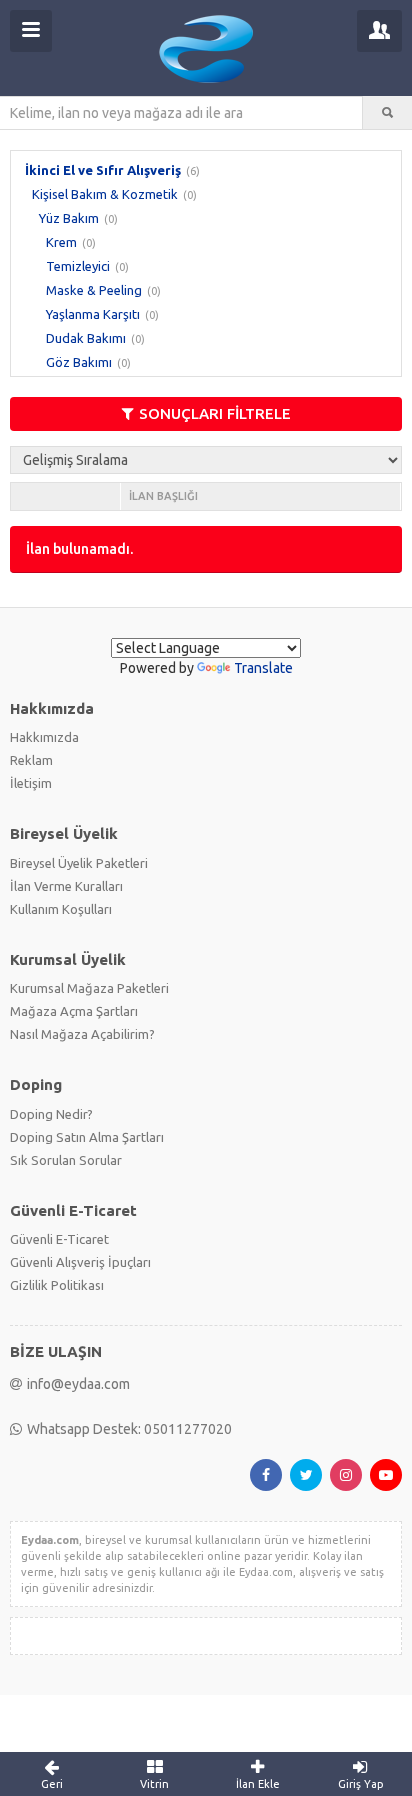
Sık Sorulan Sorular (66, 1160)
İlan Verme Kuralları (66, 886)
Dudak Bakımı (86, 338)
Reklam (31, 760)
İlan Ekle (258, 1784)
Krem (61, 242)
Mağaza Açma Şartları (74, 1011)
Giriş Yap (361, 1784)
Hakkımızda (44, 737)
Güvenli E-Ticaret (59, 1239)
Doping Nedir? (51, 1114)
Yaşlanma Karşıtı (93, 314)
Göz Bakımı (79, 362)
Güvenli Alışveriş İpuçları (80, 1262)
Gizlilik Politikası (57, 1285)
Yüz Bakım (69, 218)
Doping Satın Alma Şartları (87, 1137)
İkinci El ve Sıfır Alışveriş (103, 170)
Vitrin (154, 1784)
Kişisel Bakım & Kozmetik (105, 194)
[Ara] (387, 113)
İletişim (31, 783)
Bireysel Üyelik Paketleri (79, 863)
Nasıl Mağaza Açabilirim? (82, 1034)
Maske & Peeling (94, 290)
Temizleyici (78, 266)
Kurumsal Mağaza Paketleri (89, 988)
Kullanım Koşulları (61, 909)
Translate (263, 668)
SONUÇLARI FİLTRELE (215, 413)
